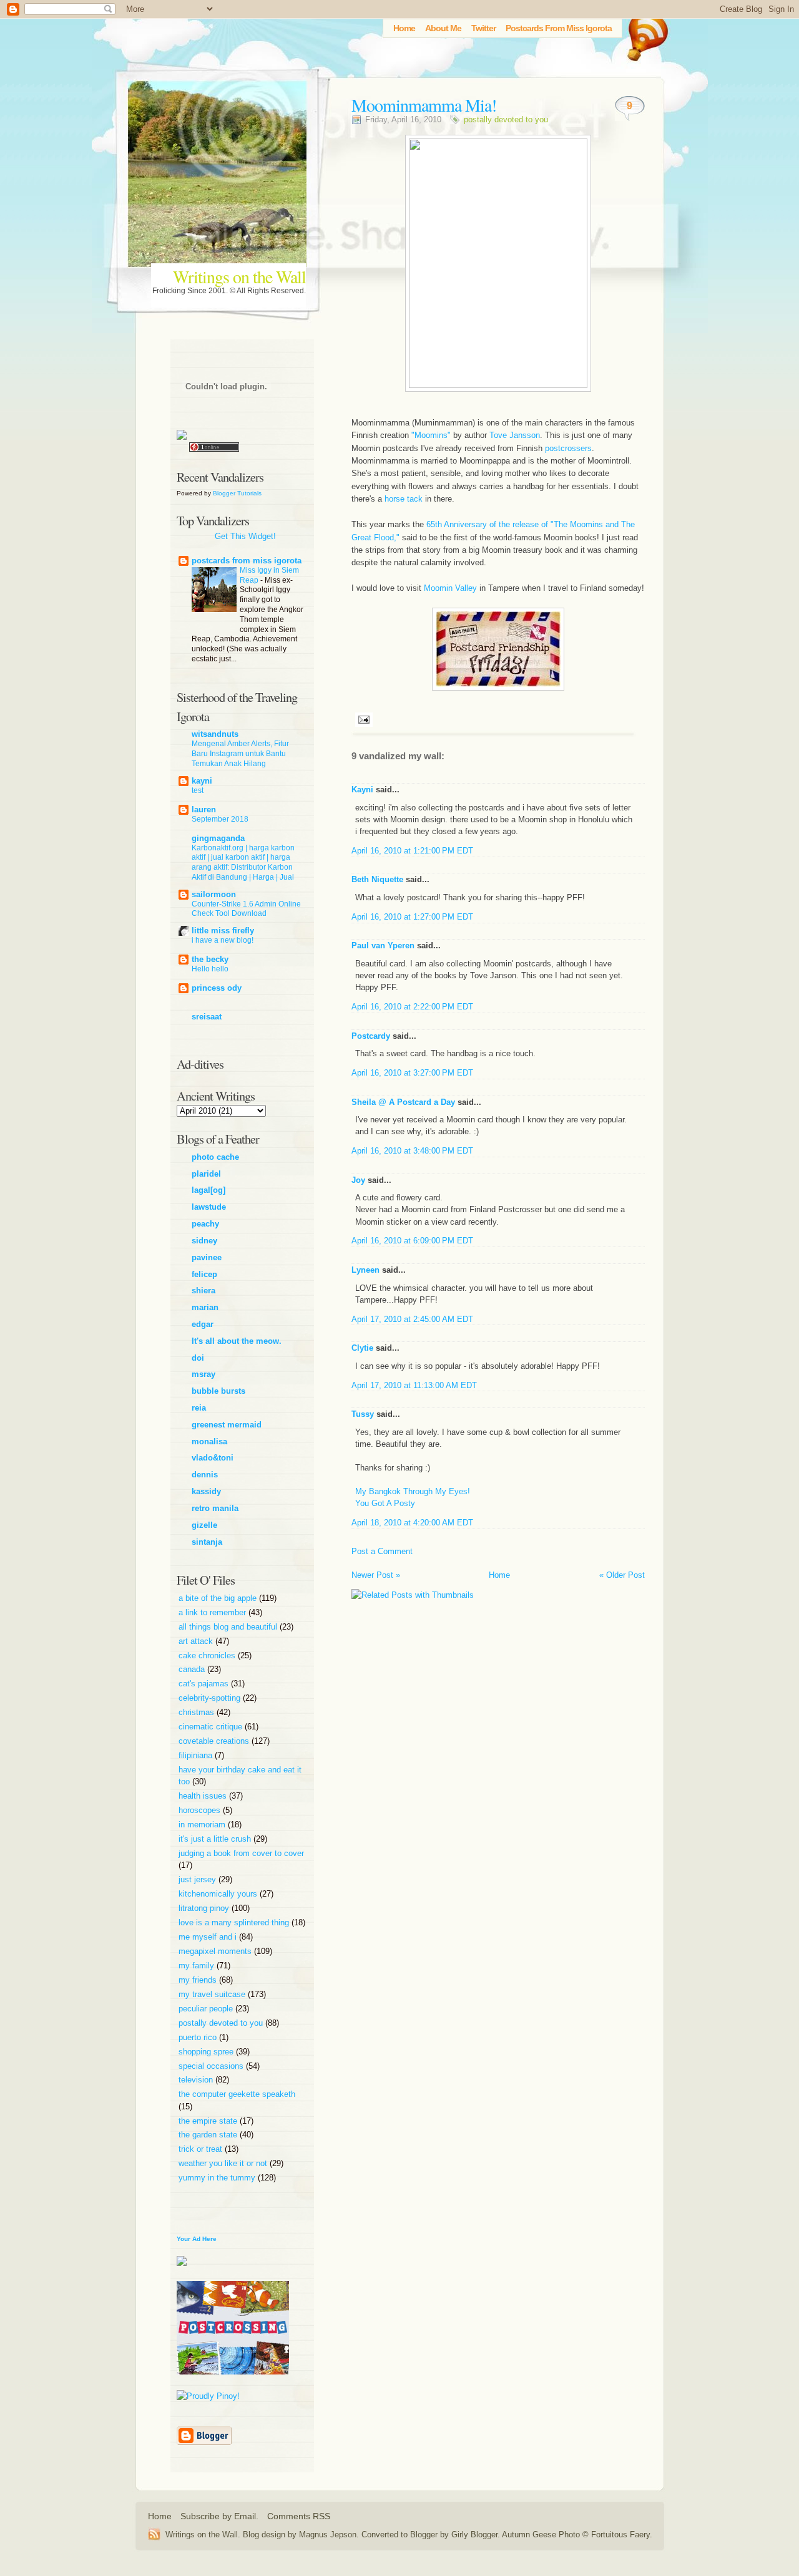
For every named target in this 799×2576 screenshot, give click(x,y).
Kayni (362, 790)
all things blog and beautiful (229, 1627)
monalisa (209, 1441)
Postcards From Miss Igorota (559, 28)
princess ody (217, 988)
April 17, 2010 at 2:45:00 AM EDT (412, 1319)
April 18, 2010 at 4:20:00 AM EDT (412, 1523)
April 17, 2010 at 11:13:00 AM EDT (414, 1385)
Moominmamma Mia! (424, 105)
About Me (443, 28)
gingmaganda (218, 838)
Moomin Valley (450, 588)
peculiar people (207, 2009)
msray (203, 1374)
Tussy (363, 1414)
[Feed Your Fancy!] (644, 34)
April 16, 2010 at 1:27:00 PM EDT (412, 917)
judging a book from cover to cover (241, 1853)
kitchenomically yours (219, 1894)
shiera (203, 1290)
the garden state (209, 2135)
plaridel (206, 1174)
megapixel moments (216, 1951)
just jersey (199, 1879)
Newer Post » (376, 1575)
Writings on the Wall (239, 276)
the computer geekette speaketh (237, 2094)
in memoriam (203, 1825)
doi (198, 1358)
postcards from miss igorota (247, 561)
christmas (198, 1712)
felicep (204, 1274)
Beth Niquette (377, 879)
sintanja (207, 1542)
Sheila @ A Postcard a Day (403, 1102)
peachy (205, 1224)
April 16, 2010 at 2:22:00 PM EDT (412, 1007)
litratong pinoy (205, 1908)
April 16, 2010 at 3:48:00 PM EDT (412, 1151)
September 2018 (220, 819)
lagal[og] (208, 1190)
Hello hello (210, 969)
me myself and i (209, 1937)
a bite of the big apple (219, 1598)
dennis (205, 1475)
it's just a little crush (216, 1839)
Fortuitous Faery (620, 2535)
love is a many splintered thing (235, 1922)
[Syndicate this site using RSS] (157, 2534)
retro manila (215, 1508)
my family (198, 1966)
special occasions (212, 2066)
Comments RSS (299, 2516)
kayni (202, 781)
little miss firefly (223, 931)
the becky (210, 959)
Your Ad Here (197, 2239)
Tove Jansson (515, 435)
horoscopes (201, 1810)
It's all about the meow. (237, 1341)
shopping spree (207, 2052)
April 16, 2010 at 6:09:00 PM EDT (412, 1241)
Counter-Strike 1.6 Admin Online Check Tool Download (246, 909)
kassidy (206, 1491)
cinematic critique (212, 1727)
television (197, 2080)
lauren (204, 809)
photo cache (215, 1157)
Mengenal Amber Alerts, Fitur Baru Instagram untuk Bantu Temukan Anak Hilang (240, 754)
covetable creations (215, 1741)
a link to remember (213, 1612)
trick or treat (202, 2149)
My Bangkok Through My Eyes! (413, 1491)
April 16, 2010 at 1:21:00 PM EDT (412, 851)
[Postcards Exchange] (233, 2384)
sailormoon (214, 894)
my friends (199, 1980)
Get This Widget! (245, 536)
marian (205, 1307)
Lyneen (365, 1270)
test (198, 790)
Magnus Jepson (328, 2535)
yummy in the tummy (218, 2178)
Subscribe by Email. (219, 2516)
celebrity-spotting (211, 1698)
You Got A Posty (385, 1503)
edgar (203, 1324)
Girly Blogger (474, 2535)
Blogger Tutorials (237, 493)
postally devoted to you (506, 119)
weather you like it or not (224, 2163)
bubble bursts (218, 1391)
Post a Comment (382, 1551)
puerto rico (199, 2037)
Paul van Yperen (383, 945)
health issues (204, 1796)
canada (193, 1669)
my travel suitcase (213, 1994)
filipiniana (197, 1755)
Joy (358, 1180)
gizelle (204, 1525)
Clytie (362, 1348)
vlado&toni (213, 1458)
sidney (204, 1241)
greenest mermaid (227, 1425)
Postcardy (371, 1036)
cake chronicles (208, 1655)
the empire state (209, 2121)
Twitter (483, 28)
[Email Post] (362, 719)
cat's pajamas (205, 1684)
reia (199, 1408)
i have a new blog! (223, 940)
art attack (197, 1641)
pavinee (207, 1257)
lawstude (209, 1207)
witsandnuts (215, 734)
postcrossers (568, 448)
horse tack (404, 499)
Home (404, 28)
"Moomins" (432, 435)
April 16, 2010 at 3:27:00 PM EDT (412, 1073)
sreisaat (207, 1017)
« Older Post (622, 1575)
